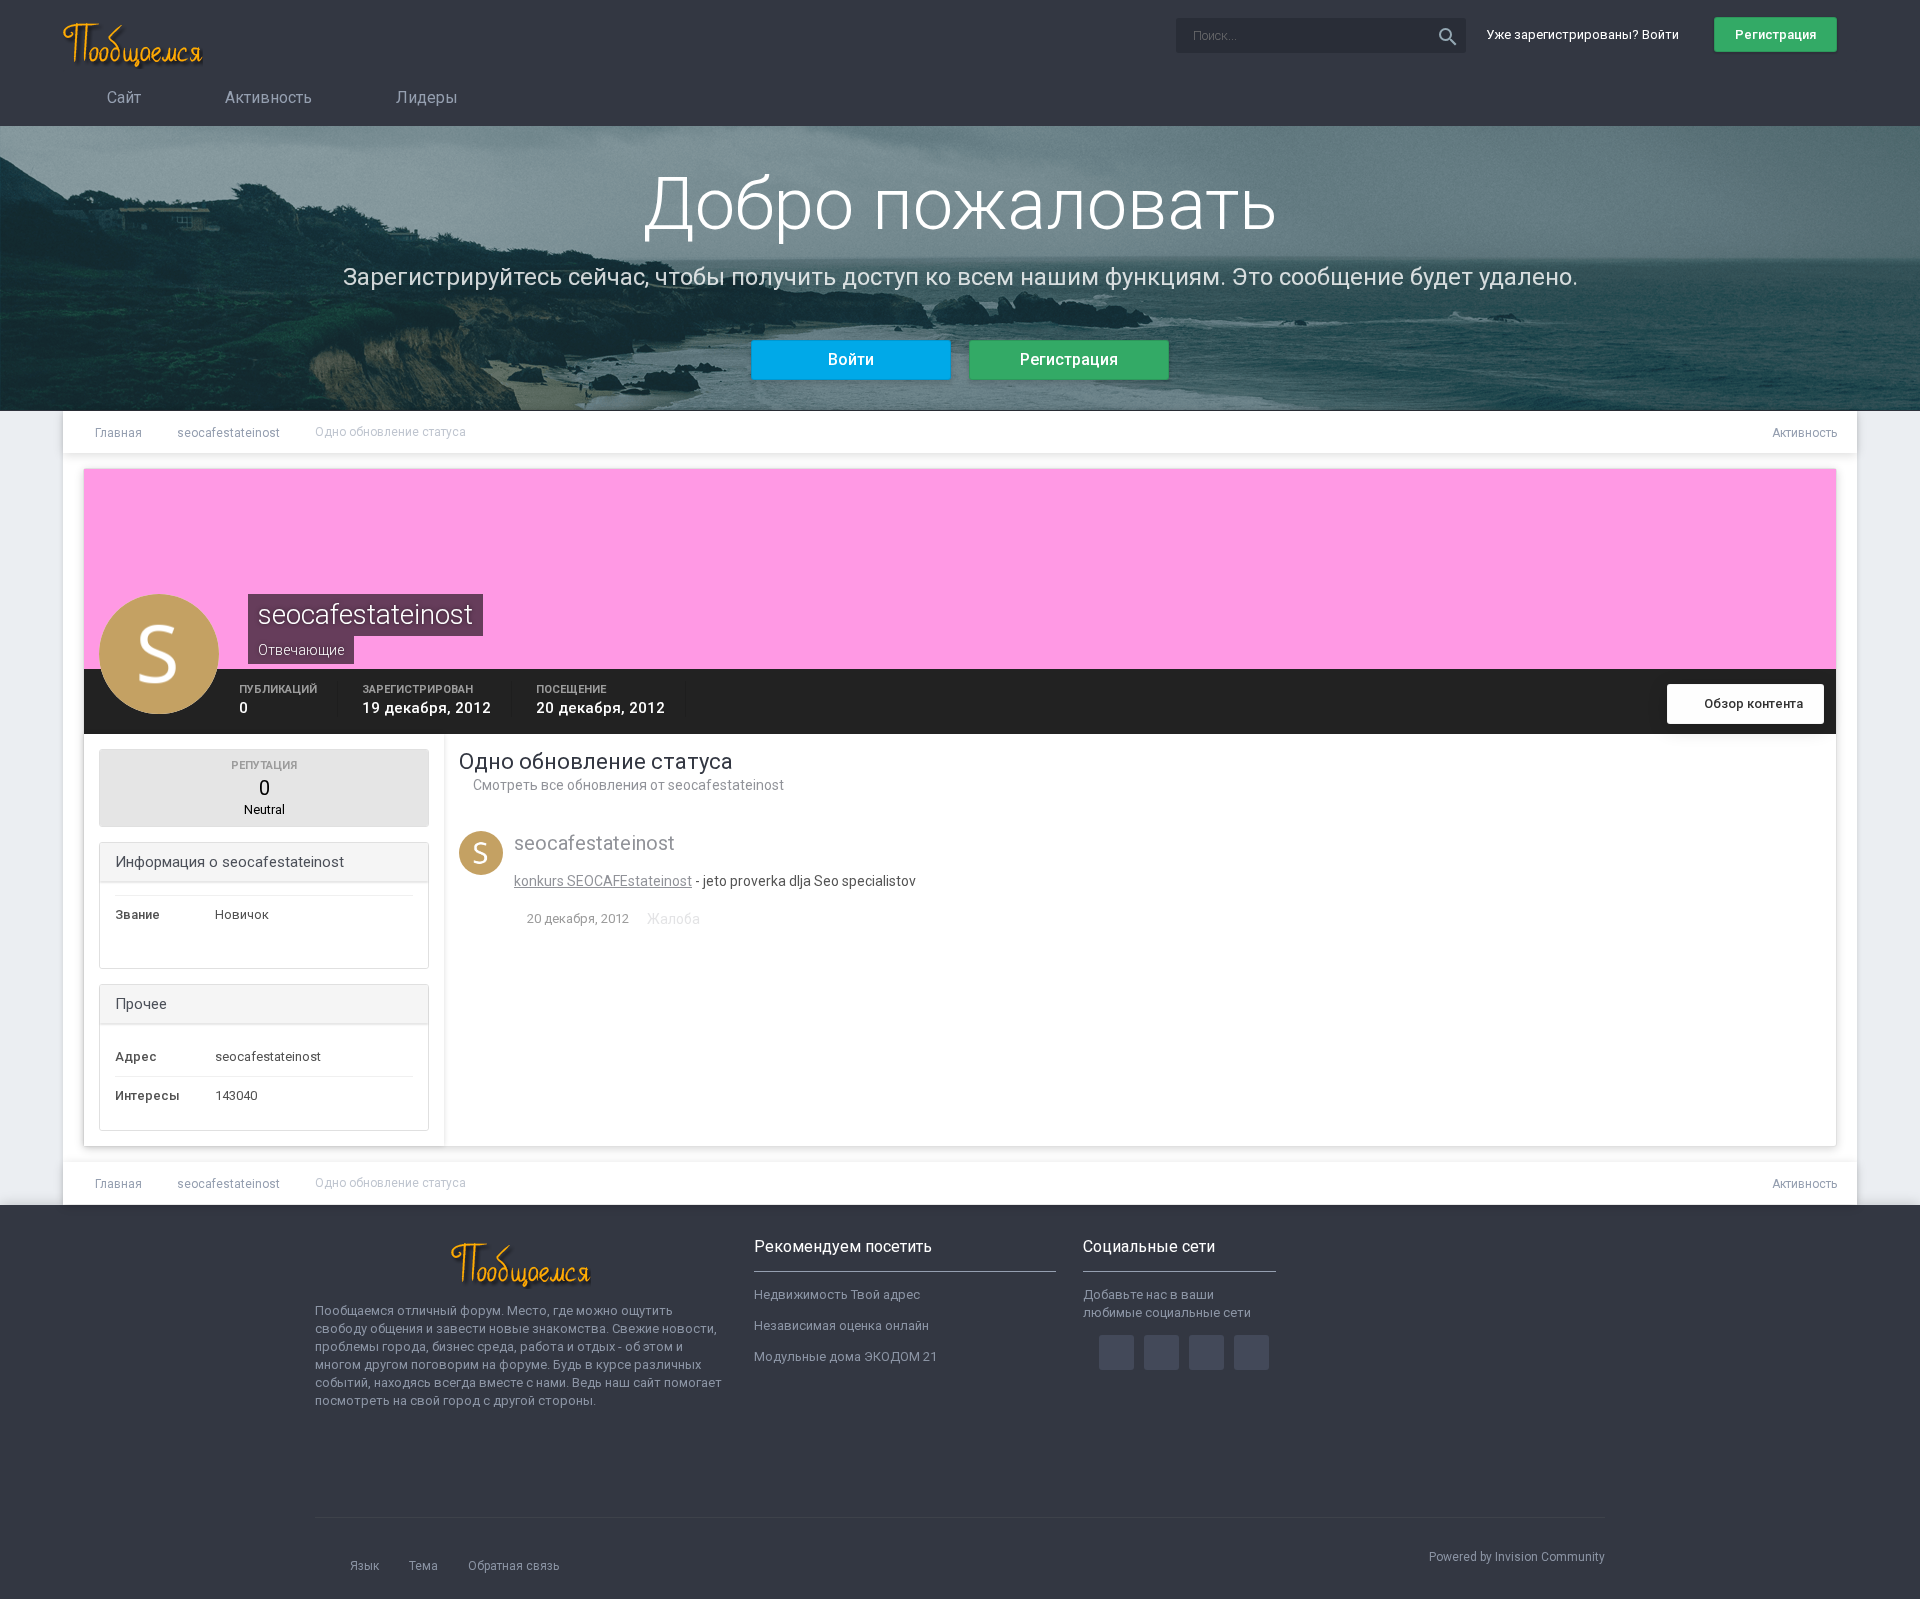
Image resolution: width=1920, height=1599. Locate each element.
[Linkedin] (1206, 1352)
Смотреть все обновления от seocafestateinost (627, 785)
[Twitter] (1161, 1352)
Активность (266, 97)
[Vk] (1251, 1352)
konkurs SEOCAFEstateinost (603, 881)
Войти (851, 359)
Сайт (122, 97)
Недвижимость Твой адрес (837, 1294)
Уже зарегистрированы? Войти (1585, 34)
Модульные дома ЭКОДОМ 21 (845, 1356)
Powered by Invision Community (1517, 1557)
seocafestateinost (594, 843)
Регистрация (1775, 34)
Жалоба (673, 919)
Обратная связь (513, 1566)
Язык (366, 1566)
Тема (425, 1566)
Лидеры (425, 97)
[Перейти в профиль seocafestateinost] (481, 853)
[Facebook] (1116, 1352)
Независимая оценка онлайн (841, 1325)
